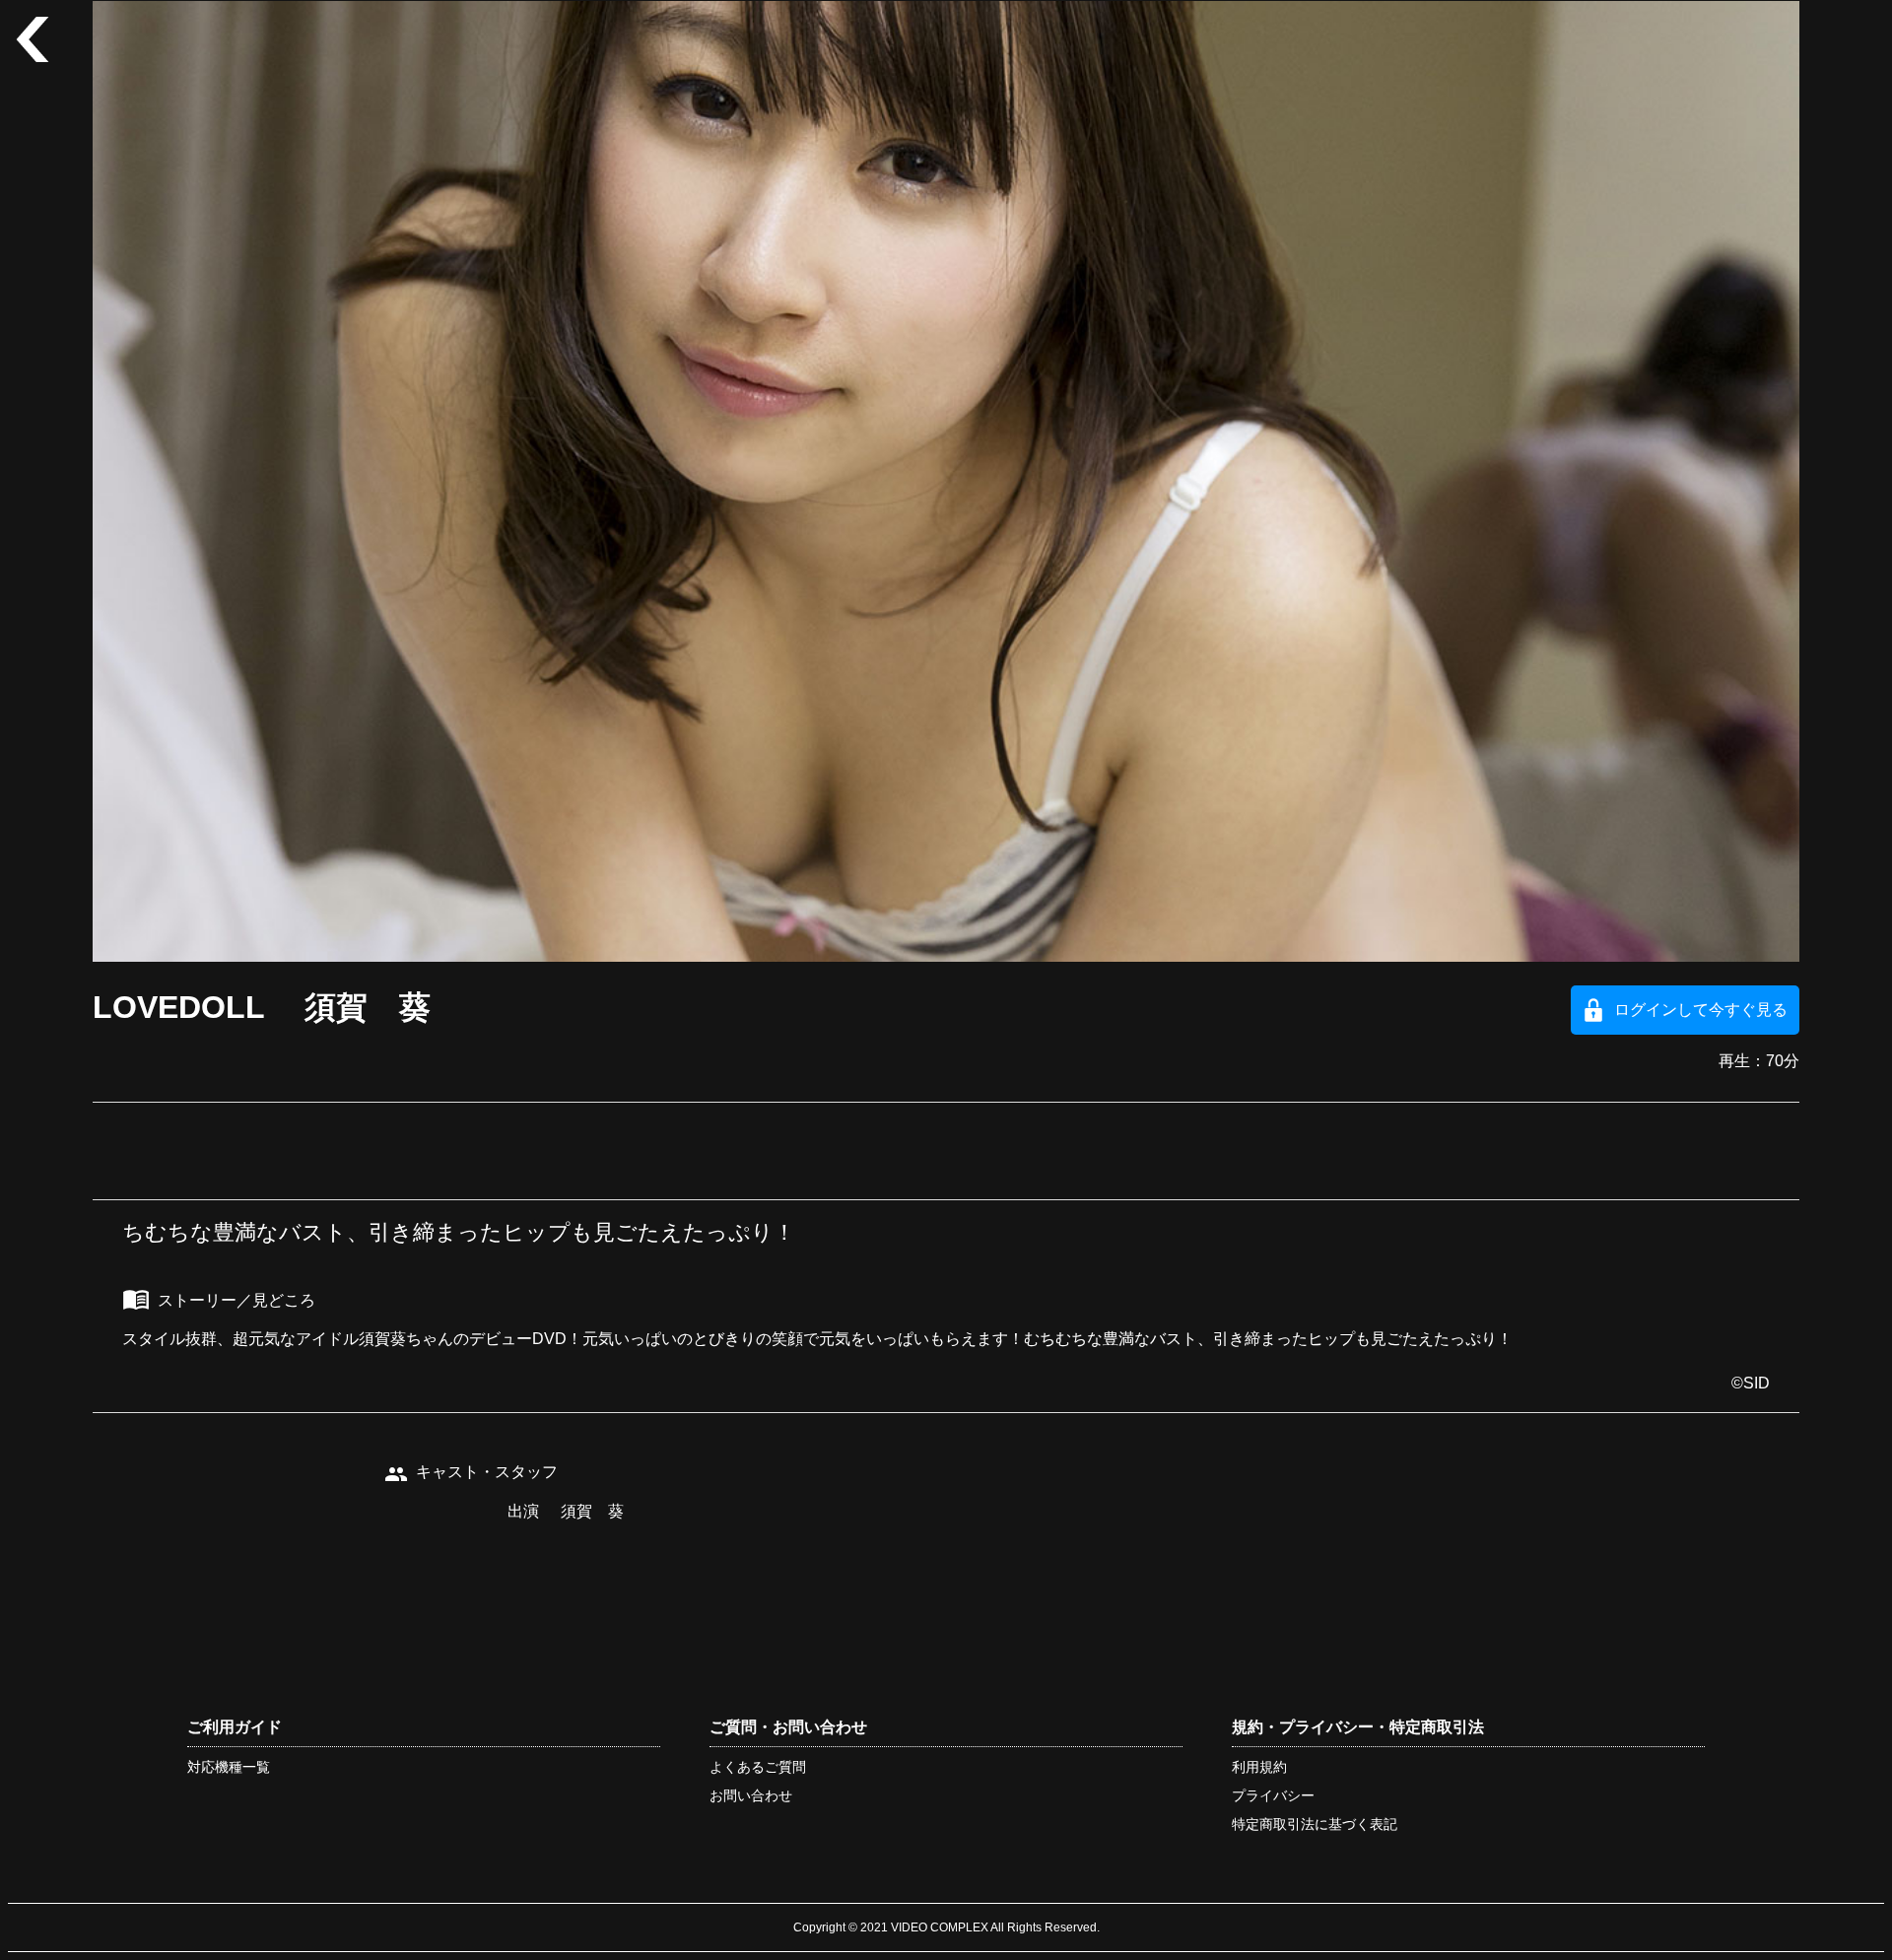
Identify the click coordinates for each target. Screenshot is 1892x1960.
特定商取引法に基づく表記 (1315, 1824)
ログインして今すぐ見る (1701, 1010)
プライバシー (1273, 1795)
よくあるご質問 (758, 1767)
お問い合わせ (751, 1795)
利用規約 (1259, 1767)
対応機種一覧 (229, 1767)
